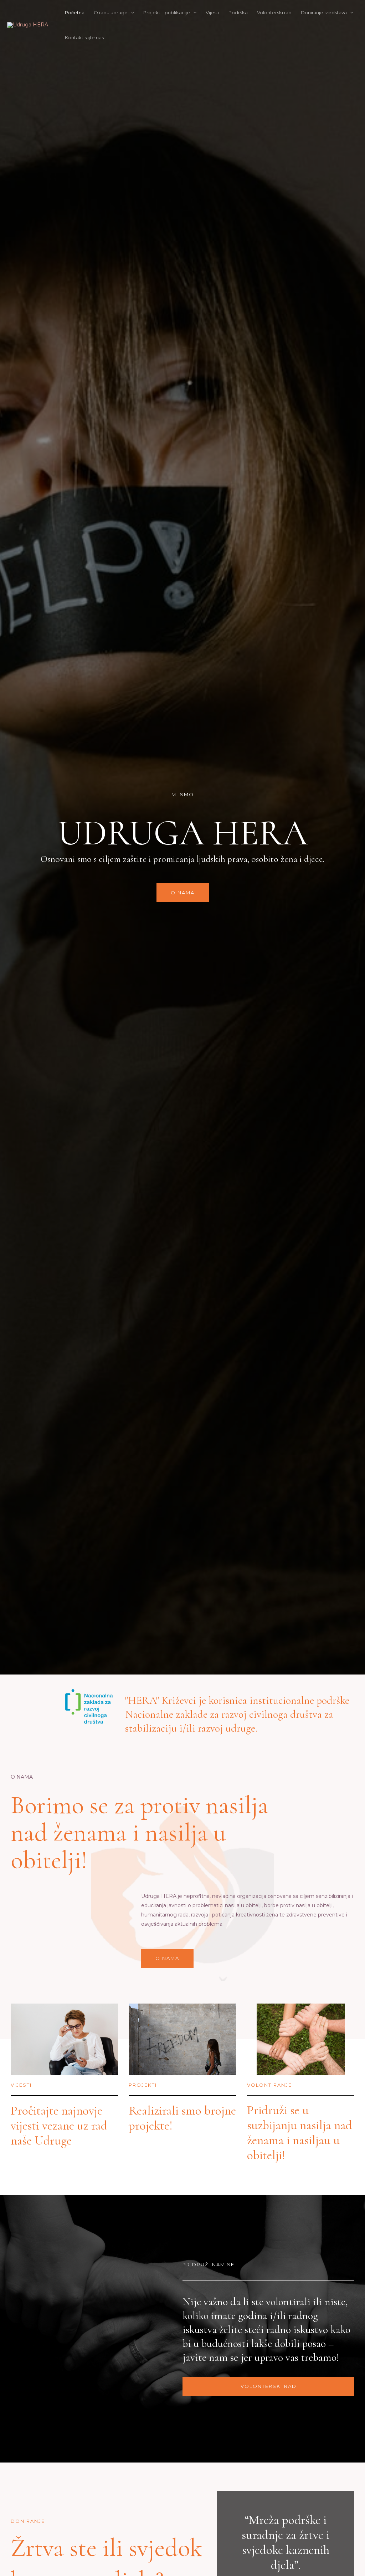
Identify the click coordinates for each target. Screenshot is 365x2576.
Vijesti (212, 12)
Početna (75, 12)
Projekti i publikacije (167, 12)
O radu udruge (111, 12)
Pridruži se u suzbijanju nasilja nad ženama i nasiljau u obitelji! (300, 2133)
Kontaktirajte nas (84, 37)
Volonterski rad (274, 12)
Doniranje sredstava (324, 12)
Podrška (238, 12)
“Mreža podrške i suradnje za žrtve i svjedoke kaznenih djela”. (286, 2542)
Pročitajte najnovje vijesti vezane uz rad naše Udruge (59, 2126)
